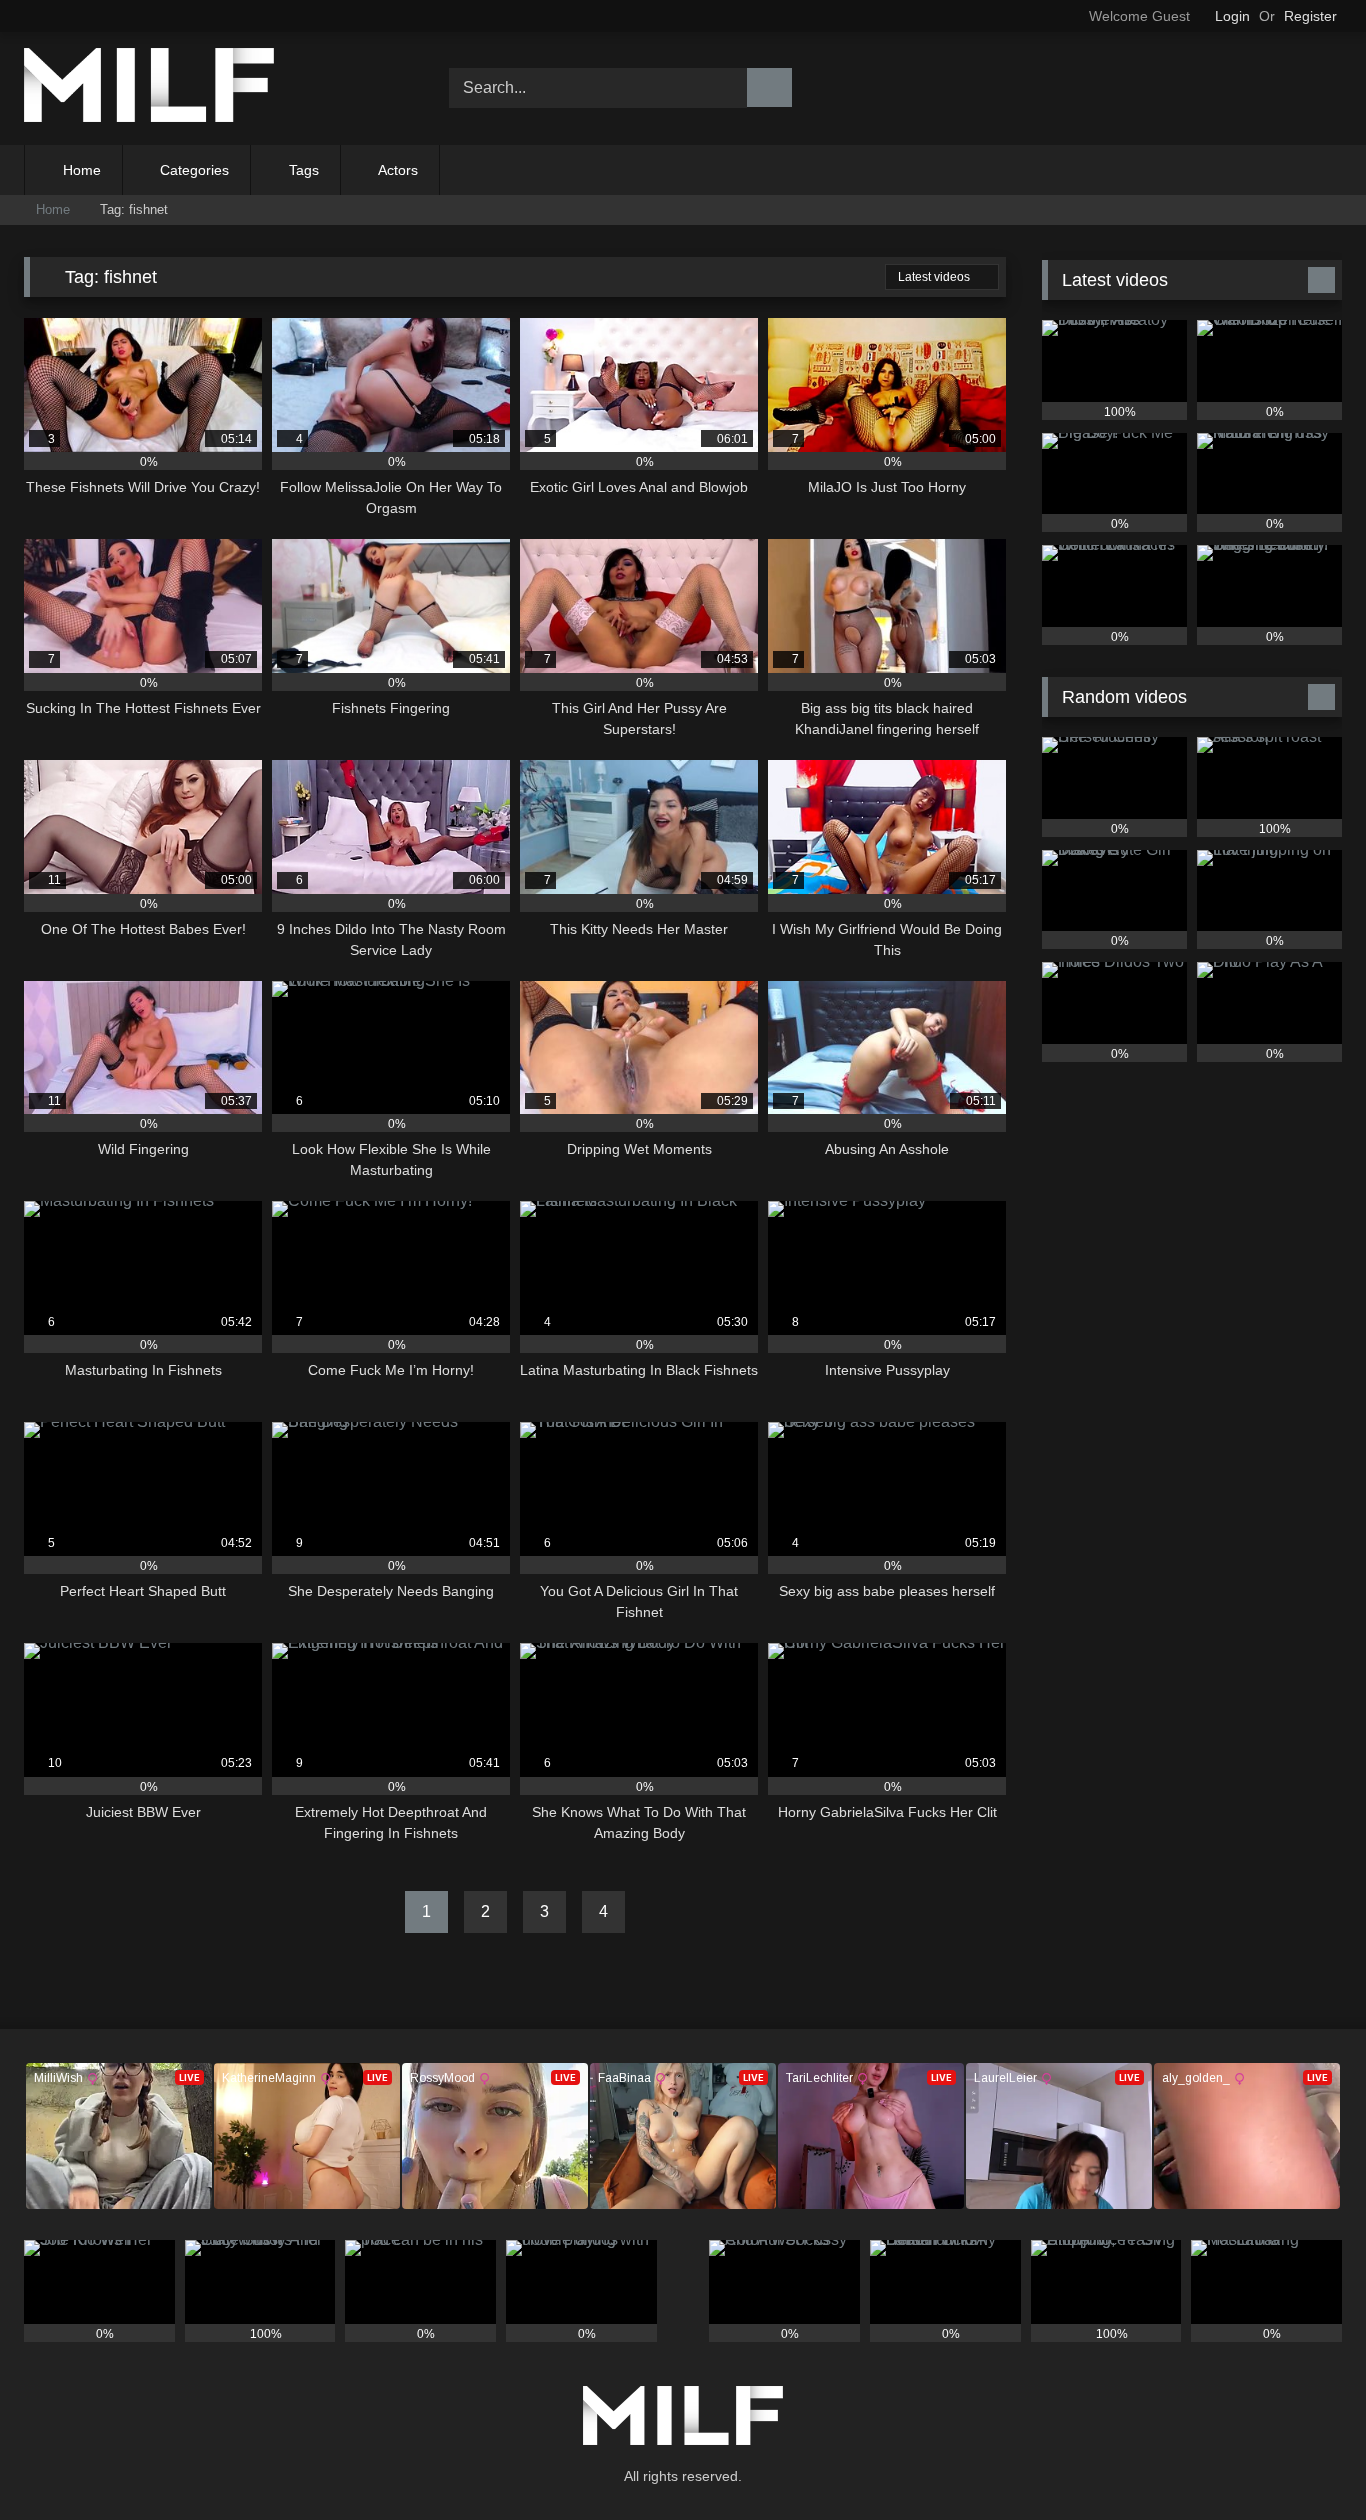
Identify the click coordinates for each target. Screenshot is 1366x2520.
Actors (398, 170)
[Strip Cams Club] (149, 88)
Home (82, 170)
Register (1310, 16)
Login (1232, 16)
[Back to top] (1306, 2460)
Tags (304, 170)
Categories (194, 170)
